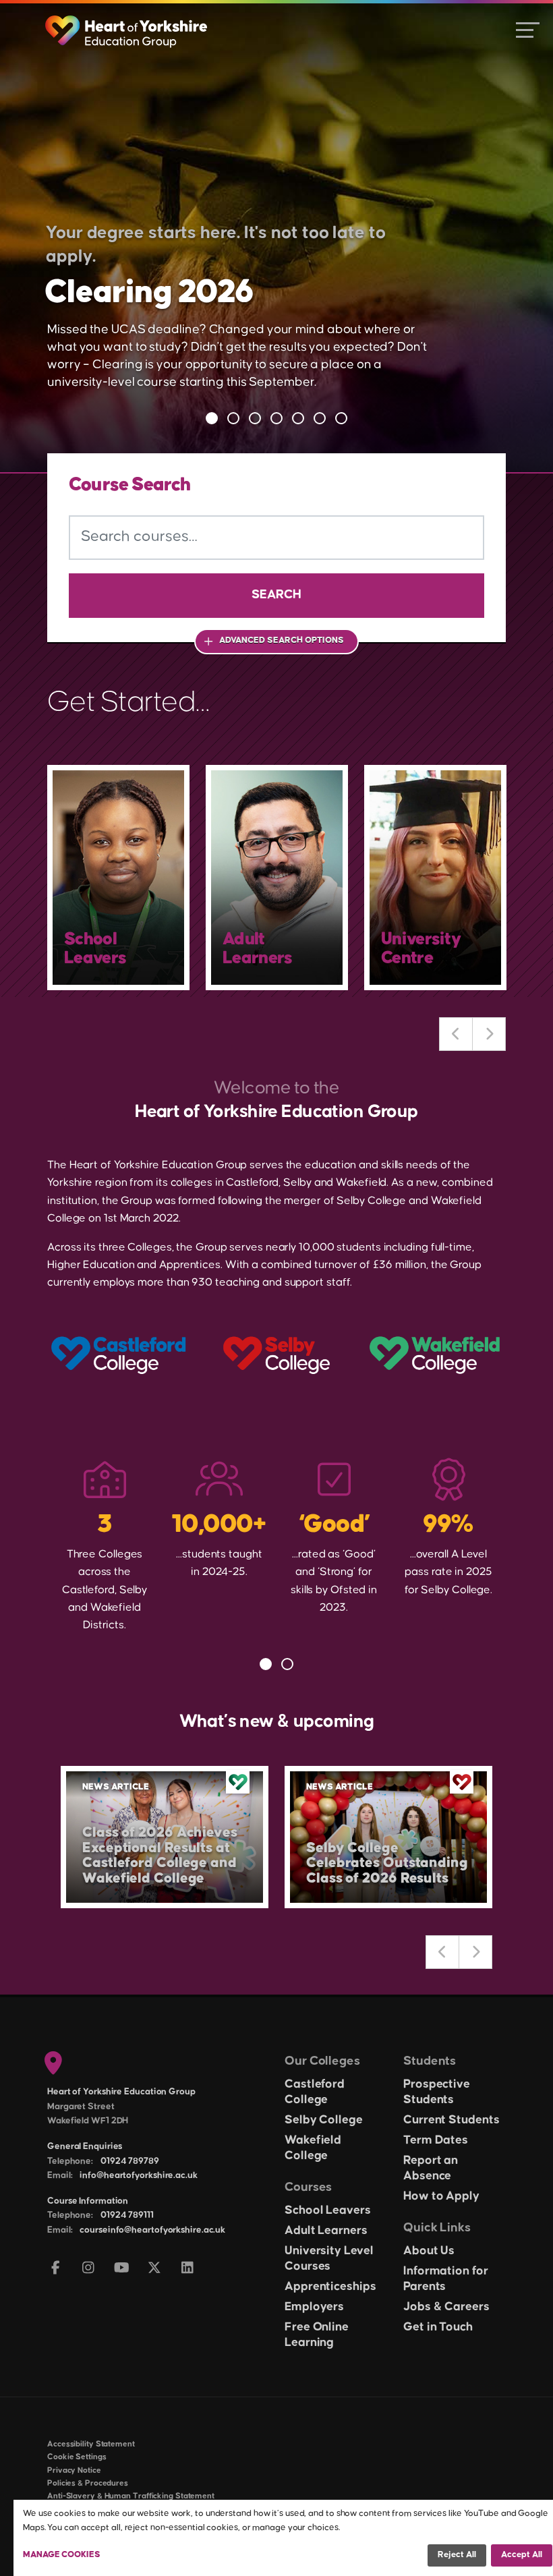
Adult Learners (326, 2231)
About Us (429, 2251)
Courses (308, 2187)
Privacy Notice (74, 2470)
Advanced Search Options (282, 640)
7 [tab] (341, 418)
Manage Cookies (62, 2554)
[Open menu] (528, 29)
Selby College (324, 2120)
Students (430, 2061)
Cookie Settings (77, 2457)
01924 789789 (130, 2161)
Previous (456, 1034)
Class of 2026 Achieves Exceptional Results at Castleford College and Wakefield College (160, 1856)
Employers (314, 2307)
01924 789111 (127, 2215)
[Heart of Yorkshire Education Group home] (127, 25)
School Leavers (328, 2210)
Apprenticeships (330, 2287)
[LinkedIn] (188, 2269)
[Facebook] (56, 2269)
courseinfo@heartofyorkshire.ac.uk (152, 2230)
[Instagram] (89, 2269)
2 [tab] (233, 418)
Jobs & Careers (446, 2307)
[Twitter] (155, 2269)
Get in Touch (438, 2327)
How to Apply (441, 2196)
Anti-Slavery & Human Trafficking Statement (131, 2496)
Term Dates (436, 2140)
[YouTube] (122, 2269)
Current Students (451, 2120)
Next (489, 1034)
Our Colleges (322, 2061)
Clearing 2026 (149, 292)
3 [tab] (255, 418)
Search (276, 595)
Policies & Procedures (88, 2483)
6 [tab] (320, 418)
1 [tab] (212, 418)
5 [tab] (298, 418)
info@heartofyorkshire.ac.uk (138, 2175)
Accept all (522, 2554)
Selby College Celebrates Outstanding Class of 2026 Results (387, 1864)
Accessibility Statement (91, 2444)
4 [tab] (276, 418)
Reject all (457, 2554)
